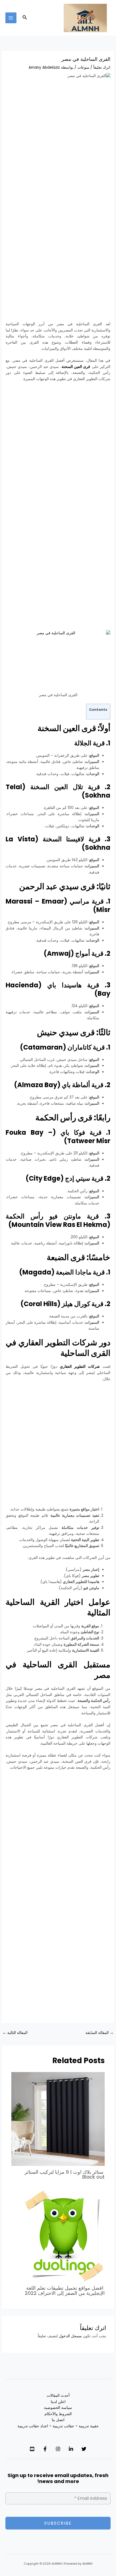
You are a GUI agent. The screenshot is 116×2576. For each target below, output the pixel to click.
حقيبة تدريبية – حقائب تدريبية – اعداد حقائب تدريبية (58, 2426)
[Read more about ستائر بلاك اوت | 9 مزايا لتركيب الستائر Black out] (58, 2119)
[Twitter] (84, 2449)
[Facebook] (45, 2449)
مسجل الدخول (70, 2336)
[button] (24, 18)
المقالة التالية (15, 2033)
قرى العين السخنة (76, 367)
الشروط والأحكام (58, 2414)
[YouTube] (32, 2449)
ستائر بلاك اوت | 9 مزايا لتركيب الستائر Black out (65, 2174)
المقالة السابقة (100, 2033)
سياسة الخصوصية (58, 2408)
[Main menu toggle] (11, 18)
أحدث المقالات (58, 2396)
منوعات (83, 67)
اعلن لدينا (58, 2402)
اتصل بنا (58, 2420)
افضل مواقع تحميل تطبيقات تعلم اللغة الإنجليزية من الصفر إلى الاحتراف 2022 (65, 2290)
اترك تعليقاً (102, 67)
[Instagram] (58, 2449)
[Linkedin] (71, 2449)
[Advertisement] (58, 145)
